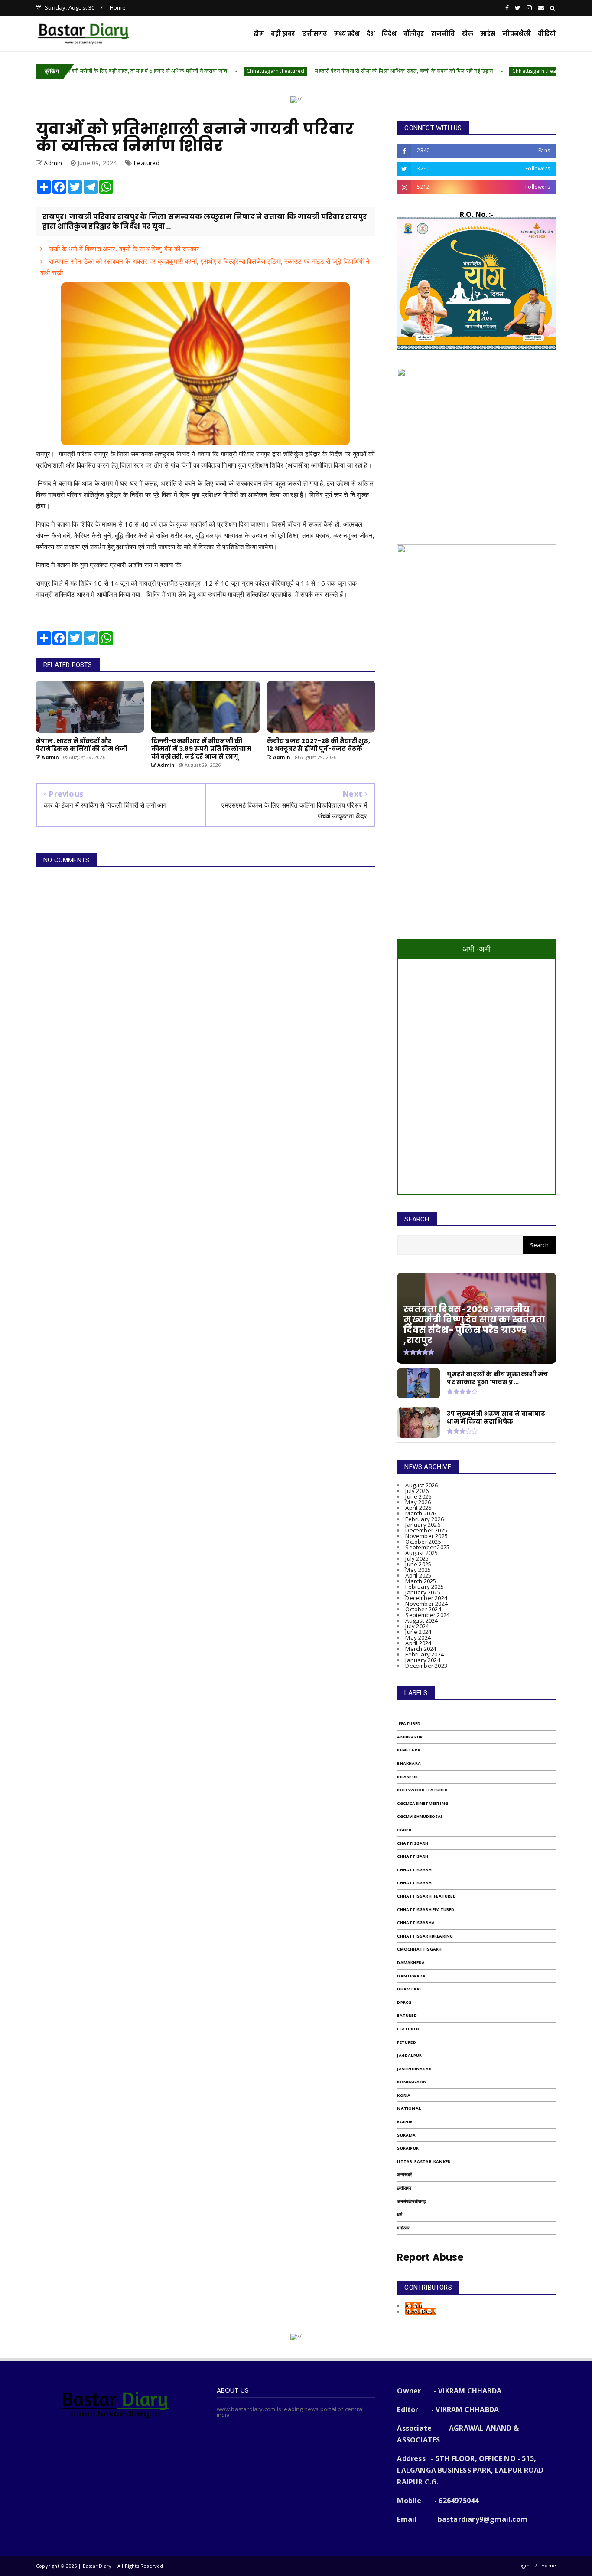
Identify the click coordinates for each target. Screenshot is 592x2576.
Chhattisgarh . (415, 1883)
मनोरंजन (404, 2228)
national (409, 2108)
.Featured (409, 1723)
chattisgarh (413, 1843)
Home (118, 7)
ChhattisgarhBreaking (425, 1936)
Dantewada (411, 1976)
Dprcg (404, 2002)
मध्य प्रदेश (347, 34)
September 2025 (427, 1547)
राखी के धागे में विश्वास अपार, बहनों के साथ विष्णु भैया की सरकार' (124, 249)
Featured (146, 163)
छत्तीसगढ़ (315, 34)
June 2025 (418, 1564)
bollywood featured (422, 1790)
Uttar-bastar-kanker (424, 2162)
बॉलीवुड (414, 34)
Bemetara (409, 1750)
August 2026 (421, 1485)
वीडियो (547, 34)
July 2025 (417, 1558)
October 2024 (423, 1609)
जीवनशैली (517, 34)
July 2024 (417, 1626)
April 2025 (418, 1575)
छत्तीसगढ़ (404, 2188)
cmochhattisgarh (419, 1949)
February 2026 (424, 1519)
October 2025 (423, 1542)
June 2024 (418, 1632)
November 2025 (426, 1536)
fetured (406, 2042)
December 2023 (426, 1666)
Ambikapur (410, 1737)
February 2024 (424, 1654)
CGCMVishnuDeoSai (420, 1816)
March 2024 (421, 1649)
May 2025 (418, 1570)
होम (259, 34)
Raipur (405, 2122)
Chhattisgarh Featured (426, 1910)
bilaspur (407, 1777)
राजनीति (443, 34)
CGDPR (404, 1830)
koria (404, 2095)
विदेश (389, 34)
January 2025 (423, 1592)
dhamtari (409, 1989)
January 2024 (423, 1660)
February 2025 (424, 1587)
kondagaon (412, 2082)
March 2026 (421, 1513)
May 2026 (418, 1502)
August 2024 (421, 1620)
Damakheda (411, 1962)
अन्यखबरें (404, 2175)
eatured (407, 2015)
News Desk (420, 2311)
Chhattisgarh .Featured (199, 71)
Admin (414, 2306)
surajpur (408, 2148)
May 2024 (418, 1637)
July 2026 (417, 1491)
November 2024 (426, 1604)
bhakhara (409, 1763)
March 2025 (421, 1581)
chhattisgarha (416, 1923)
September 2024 (427, 1615)
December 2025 (426, 1530)
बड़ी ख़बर (283, 34)
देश (371, 34)
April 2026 (418, 1508)
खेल (467, 34)
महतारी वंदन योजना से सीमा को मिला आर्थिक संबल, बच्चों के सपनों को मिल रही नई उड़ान (327, 71)
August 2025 (421, 1553)
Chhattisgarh (414, 1870)
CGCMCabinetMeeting (423, 1803)
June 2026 (418, 1496)
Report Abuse (430, 2257)
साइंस (488, 34)
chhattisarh (413, 1856)
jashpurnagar (414, 2069)
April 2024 (418, 1643)
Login (523, 2565)
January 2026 (423, 1525)
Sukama (406, 2135)
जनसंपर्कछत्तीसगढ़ (411, 2201)
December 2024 (426, 1598)
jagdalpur (409, 2055)
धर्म (399, 2214)
